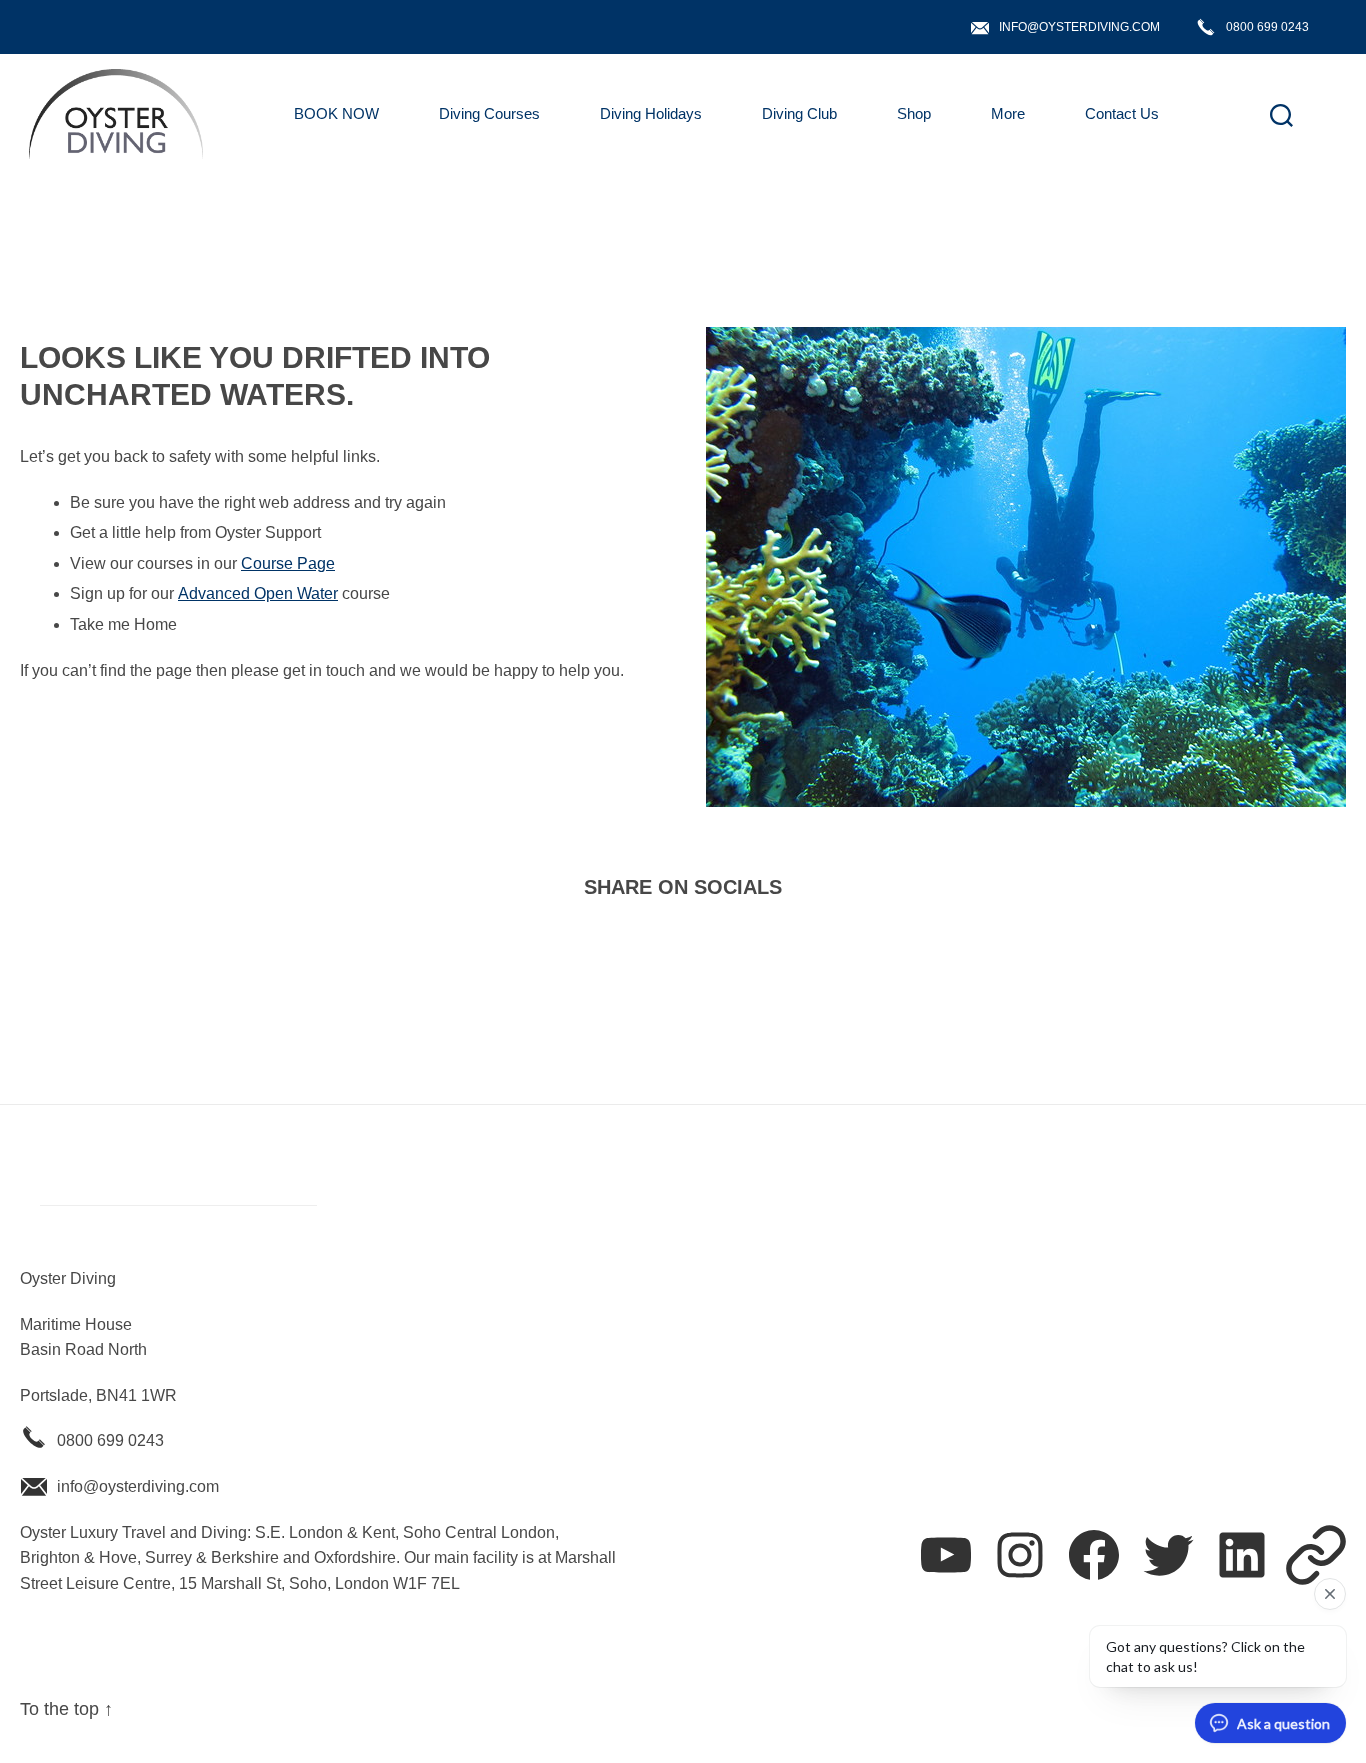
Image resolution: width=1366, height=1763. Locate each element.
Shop (914, 113)
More (1008, 113)
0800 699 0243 (1267, 27)
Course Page (288, 563)
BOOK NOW (336, 113)
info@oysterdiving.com (1079, 27)
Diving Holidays (651, 113)
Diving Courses (489, 113)
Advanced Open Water (258, 593)
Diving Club (799, 113)
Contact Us (1122, 113)
